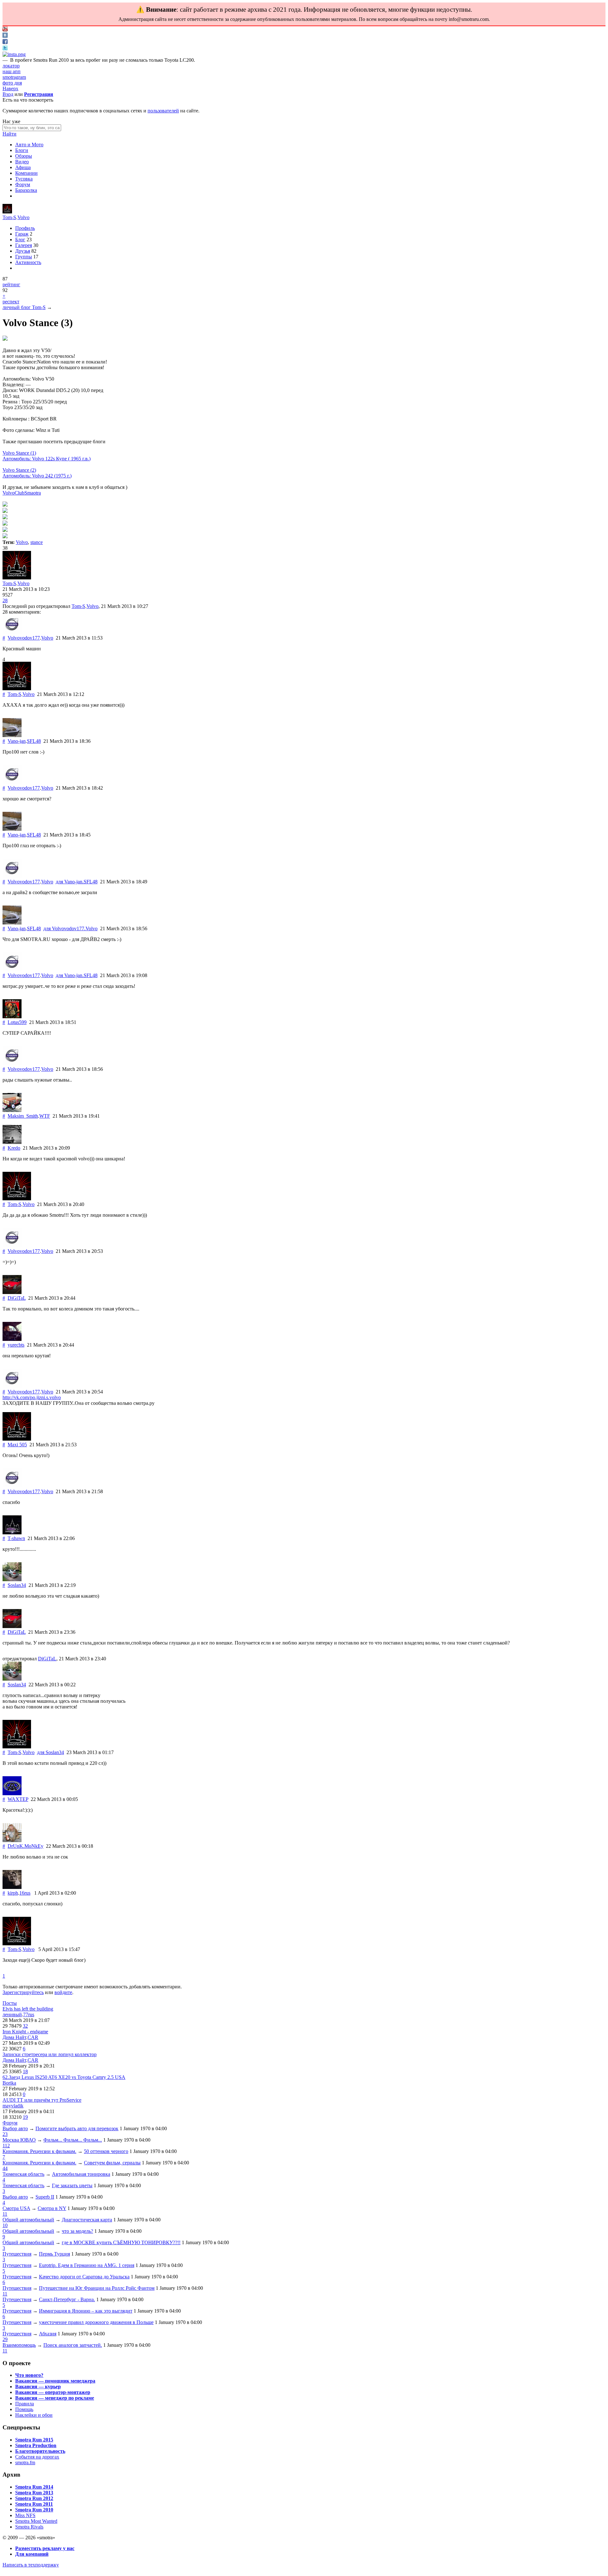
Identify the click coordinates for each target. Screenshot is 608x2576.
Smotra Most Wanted (36, 2521)
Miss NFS (25, 2515)
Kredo (14, 1148)
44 (5, 2168)
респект (11, 302)
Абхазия (48, 2334)
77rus (29, 2014)
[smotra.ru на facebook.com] (5, 42)
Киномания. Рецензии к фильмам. (39, 2151)
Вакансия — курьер (38, 2387)
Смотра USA (16, 2208)
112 (6, 2146)
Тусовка (24, 179)
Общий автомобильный (28, 2220)
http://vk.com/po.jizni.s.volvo (32, 1397)
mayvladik (13, 2106)
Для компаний (32, 2554)
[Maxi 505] (17, 1439)
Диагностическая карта (87, 2220)
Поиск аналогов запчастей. (73, 2345)
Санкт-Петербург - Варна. (67, 2299)
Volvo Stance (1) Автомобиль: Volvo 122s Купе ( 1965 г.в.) (47, 456)
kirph (13, 1893)
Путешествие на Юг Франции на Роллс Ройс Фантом (97, 2288)
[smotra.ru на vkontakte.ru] (5, 36)
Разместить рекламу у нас (45, 2548)
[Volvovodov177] (12, 632)
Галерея (24, 245)
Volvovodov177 (24, 638)
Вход (8, 94)
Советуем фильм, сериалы (112, 2163)
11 (5, 2214)
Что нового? (29, 2375)
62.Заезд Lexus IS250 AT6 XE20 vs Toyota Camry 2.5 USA (64, 2077)
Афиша (23, 167)
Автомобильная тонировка (81, 2174)
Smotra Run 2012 (34, 2498)
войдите (63, 1992)
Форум (23, 184)
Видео (22, 162)
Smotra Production (36, 2445)
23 (5, 2134)
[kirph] (12, 1887)
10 (5, 2225)
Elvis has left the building (28, 2009)
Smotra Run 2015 (34, 2440)
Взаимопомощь (19, 2345)
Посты (10, 2003)
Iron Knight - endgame (25, 2032)
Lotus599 (17, 1022)
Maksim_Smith (23, 1116)
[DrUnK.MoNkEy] (12, 1840)
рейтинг (11, 284)
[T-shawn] (12, 1533)
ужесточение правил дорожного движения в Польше (96, 2322)
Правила (25, 2404)
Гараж (22, 234)
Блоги (22, 150)
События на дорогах (37, 2457)
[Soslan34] (12, 1579)
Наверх (10, 88)
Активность (28, 262)
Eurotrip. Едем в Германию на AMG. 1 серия (87, 2265)
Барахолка (26, 190)
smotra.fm (25, 2462)
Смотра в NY (52, 2208)
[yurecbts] (12, 1339)
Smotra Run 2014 (34, 2487)
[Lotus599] (12, 1017)
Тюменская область (23, 2174)
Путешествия (17, 2254)
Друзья (23, 251)
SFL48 (34, 741)
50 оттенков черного (106, 2151)
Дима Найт (14, 2037)
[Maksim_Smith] (12, 1110)
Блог (20, 240)
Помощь (24, 2409)
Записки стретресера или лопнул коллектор (50, 2054)
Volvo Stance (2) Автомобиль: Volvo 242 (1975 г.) (37, 473)
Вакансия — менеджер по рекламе (55, 2398)
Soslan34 (17, 1585)
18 (25, 2071)
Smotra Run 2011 (34, 2504)
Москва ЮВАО (19, 2140)
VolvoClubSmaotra (22, 493)
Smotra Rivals (29, 2527)
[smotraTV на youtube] (5, 30)
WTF (45, 1116)
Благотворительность (40, 2451)
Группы (24, 257)
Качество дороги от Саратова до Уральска (84, 2277)
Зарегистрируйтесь (23, 1992)
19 (25, 2117)
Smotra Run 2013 (34, 2493)
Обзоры (24, 156)
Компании (26, 173)
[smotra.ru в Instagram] (14, 54)
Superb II (45, 2197)
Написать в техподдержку (31, 2565)
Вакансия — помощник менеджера (55, 2381)
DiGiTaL (17, 1298)
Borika (9, 2083)
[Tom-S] (7, 212)
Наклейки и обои (34, 2415)
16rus (25, 1893)
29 (5, 2339)
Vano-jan (17, 741)
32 (25, 2026)
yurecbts (16, 1345)
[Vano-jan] (12, 735)
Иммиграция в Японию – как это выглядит (86, 2311)
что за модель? (77, 2231)
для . (77, 882)
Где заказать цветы (72, 2185)
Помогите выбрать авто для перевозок (77, 2128)
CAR (33, 2037)
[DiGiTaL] (12, 1292)
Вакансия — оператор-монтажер (53, 2392)
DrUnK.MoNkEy (25, 1846)
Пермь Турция (54, 2254)
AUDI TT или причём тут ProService (42, 2100)
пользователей (163, 111)
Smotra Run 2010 (34, 2510)
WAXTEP (18, 1799)
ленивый (12, 2014)
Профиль (25, 228)
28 (5, 600)
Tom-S (9, 217)
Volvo (23, 217)
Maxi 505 (17, 1445)
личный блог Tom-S (24, 307)
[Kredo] (12, 1142)
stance (37, 542)
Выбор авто (15, 2128)
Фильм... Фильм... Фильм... (73, 2140)
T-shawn (16, 1538)
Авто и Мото (29, 145)
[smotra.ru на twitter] (5, 49)
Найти (9, 134)
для (51, 1752)
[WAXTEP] (12, 1793)
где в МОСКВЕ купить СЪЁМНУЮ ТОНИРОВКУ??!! (121, 2242)
